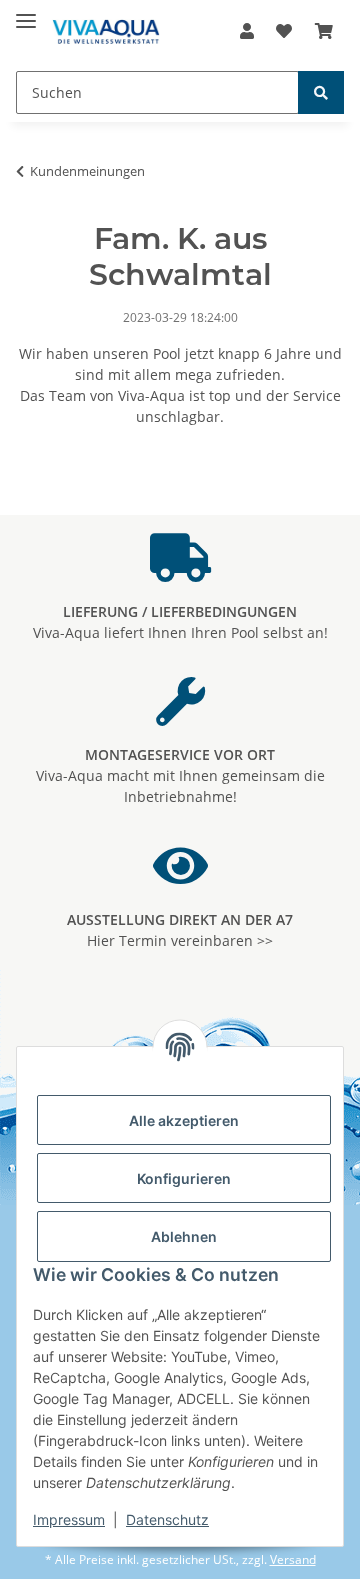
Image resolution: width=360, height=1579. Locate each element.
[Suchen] (321, 92)
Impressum (69, 1519)
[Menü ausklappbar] (26, 12)
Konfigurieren (184, 1178)
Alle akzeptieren (184, 1120)
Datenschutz (167, 1519)
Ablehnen (184, 1236)
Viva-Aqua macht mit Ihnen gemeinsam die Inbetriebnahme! (180, 775)
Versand (293, 1559)
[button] (247, 31)
